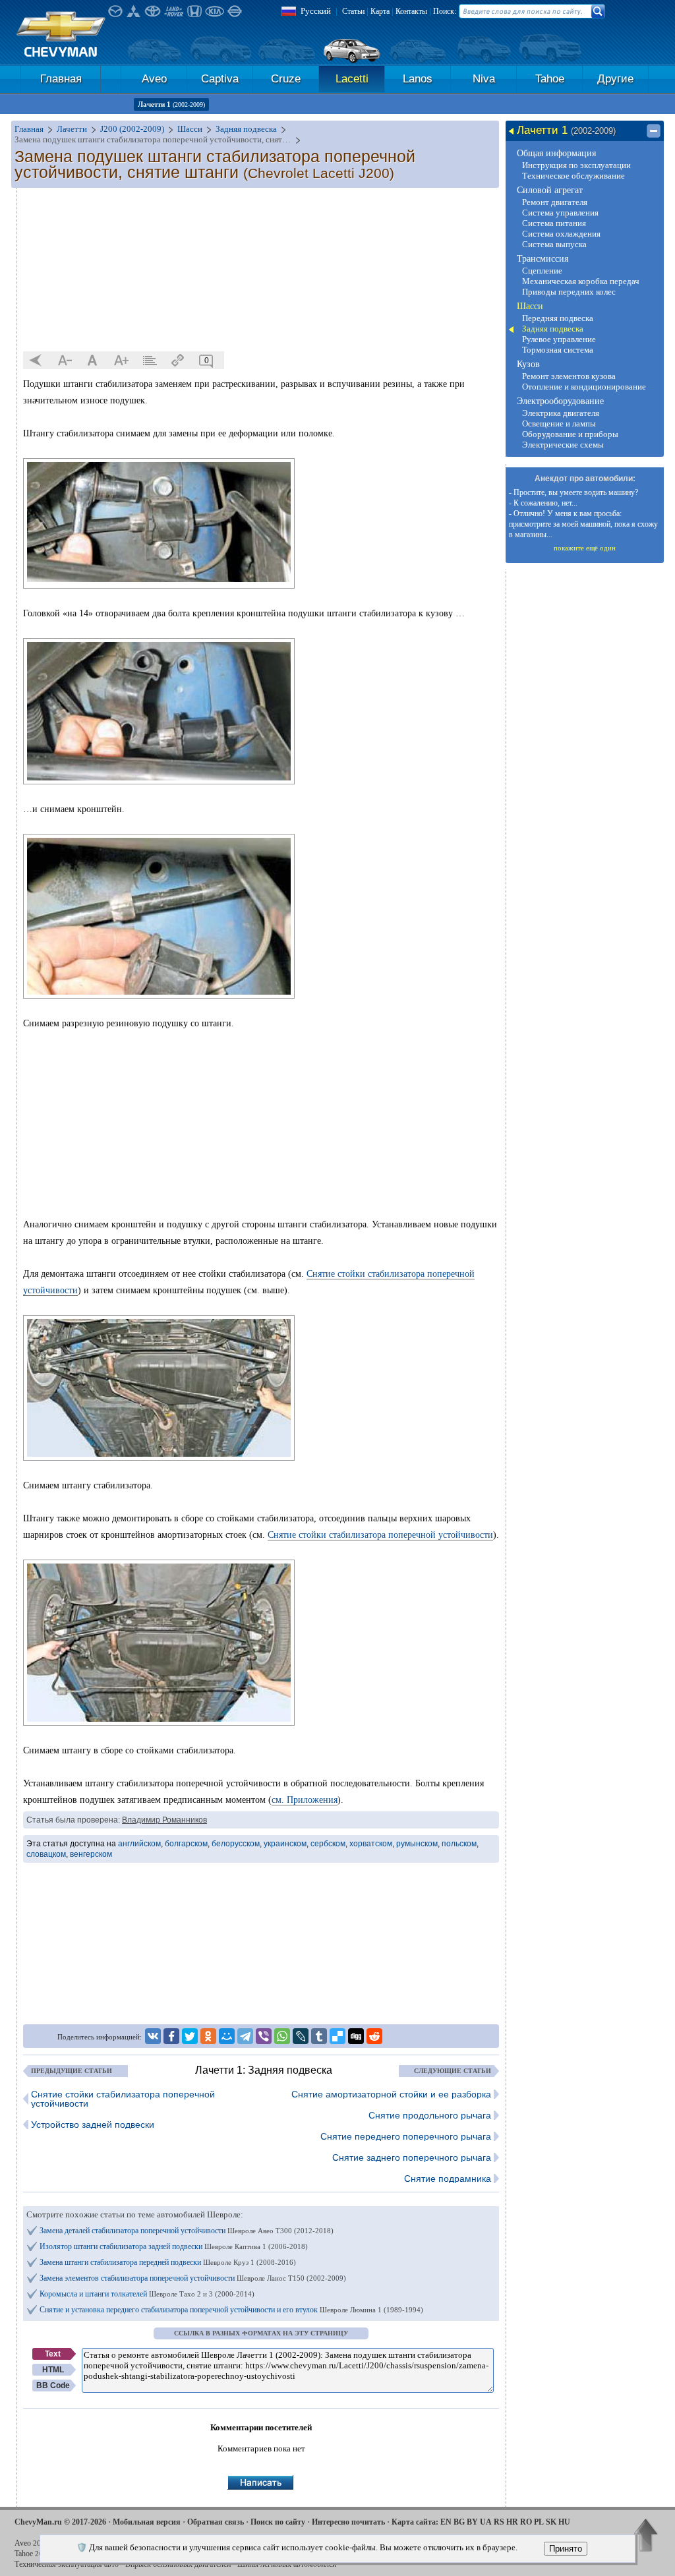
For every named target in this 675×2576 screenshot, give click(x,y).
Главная (61, 79)
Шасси (530, 306)
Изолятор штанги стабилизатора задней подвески (174, 2246)
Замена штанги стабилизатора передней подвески (168, 2262)
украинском (285, 1844)
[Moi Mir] (227, 2036)
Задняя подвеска (553, 329)
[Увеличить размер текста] (121, 361)
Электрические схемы (563, 445)
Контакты (411, 11)
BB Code (53, 2386)
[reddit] (374, 2036)
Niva (484, 79)
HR (512, 2522)
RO (526, 2522)
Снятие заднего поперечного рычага (412, 2157)
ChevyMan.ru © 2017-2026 (60, 2522)
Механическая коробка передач (581, 281)
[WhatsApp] (282, 2036)
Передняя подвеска (558, 318)
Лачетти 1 (171, 104)
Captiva (220, 79)
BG (459, 2522)
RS (499, 2522)
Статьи (353, 11)
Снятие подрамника (448, 2179)
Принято (566, 2549)
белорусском (236, 1844)
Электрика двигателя (561, 413)
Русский (316, 11)
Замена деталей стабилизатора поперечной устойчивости (187, 2231)
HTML (53, 2370)
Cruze (286, 79)
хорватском (371, 1844)
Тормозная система (558, 350)
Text (53, 2354)
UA (486, 2522)
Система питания (554, 223)
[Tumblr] (319, 2036)
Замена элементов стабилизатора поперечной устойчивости (193, 2278)
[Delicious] (337, 2036)
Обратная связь (216, 2522)
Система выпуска (554, 244)
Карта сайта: (415, 2522)
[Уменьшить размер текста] (65, 361)
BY (472, 2522)
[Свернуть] (654, 131)
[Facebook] (171, 2036)
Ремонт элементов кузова (569, 376)
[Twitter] (190, 2036)
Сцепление (542, 271)
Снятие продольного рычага (430, 2115)
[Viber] (264, 2036)
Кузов (528, 364)
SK (551, 2522)
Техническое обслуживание (573, 176)
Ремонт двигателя (555, 202)
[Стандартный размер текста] (93, 361)
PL (539, 2522)
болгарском (186, 1844)
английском (139, 1844)
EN (446, 2522)
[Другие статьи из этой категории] (150, 361)
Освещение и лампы (559, 424)
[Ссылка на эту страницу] (178, 361)
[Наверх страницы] (646, 2536)
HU (564, 2522)
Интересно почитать (348, 2522)
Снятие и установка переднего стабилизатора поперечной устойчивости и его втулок (231, 2310)
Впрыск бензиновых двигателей (178, 2564)
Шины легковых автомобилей (287, 2564)
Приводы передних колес (569, 292)
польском (459, 1844)
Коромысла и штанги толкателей (147, 2294)
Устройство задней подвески (93, 2124)
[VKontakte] (153, 2036)
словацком (46, 1854)
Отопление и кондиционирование (584, 387)
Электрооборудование (560, 401)
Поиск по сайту (278, 2522)
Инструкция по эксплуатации (576, 165)
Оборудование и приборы (570, 434)
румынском (417, 1844)
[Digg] (356, 2036)
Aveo (154, 79)
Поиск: (445, 11)
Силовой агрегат (550, 190)
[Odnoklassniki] (208, 2036)
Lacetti (352, 79)
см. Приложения (305, 1800)
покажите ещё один (585, 548)
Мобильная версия (147, 2522)
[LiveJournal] (301, 2036)
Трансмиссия (543, 259)
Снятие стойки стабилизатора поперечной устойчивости (380, 1535)
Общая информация (556, 153)
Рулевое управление (559, 339)
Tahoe (550, 79)
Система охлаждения (561, 234)
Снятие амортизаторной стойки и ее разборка (391, 2094)
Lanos (418, 79)
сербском (328, 1844)
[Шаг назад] (36, 361)
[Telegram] (245, 2036)
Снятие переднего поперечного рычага (406, 2136)
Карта (380, 11)
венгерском (91, 1854)
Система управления (560, 213)
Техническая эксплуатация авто (67, 2564)
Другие (615, 79)
